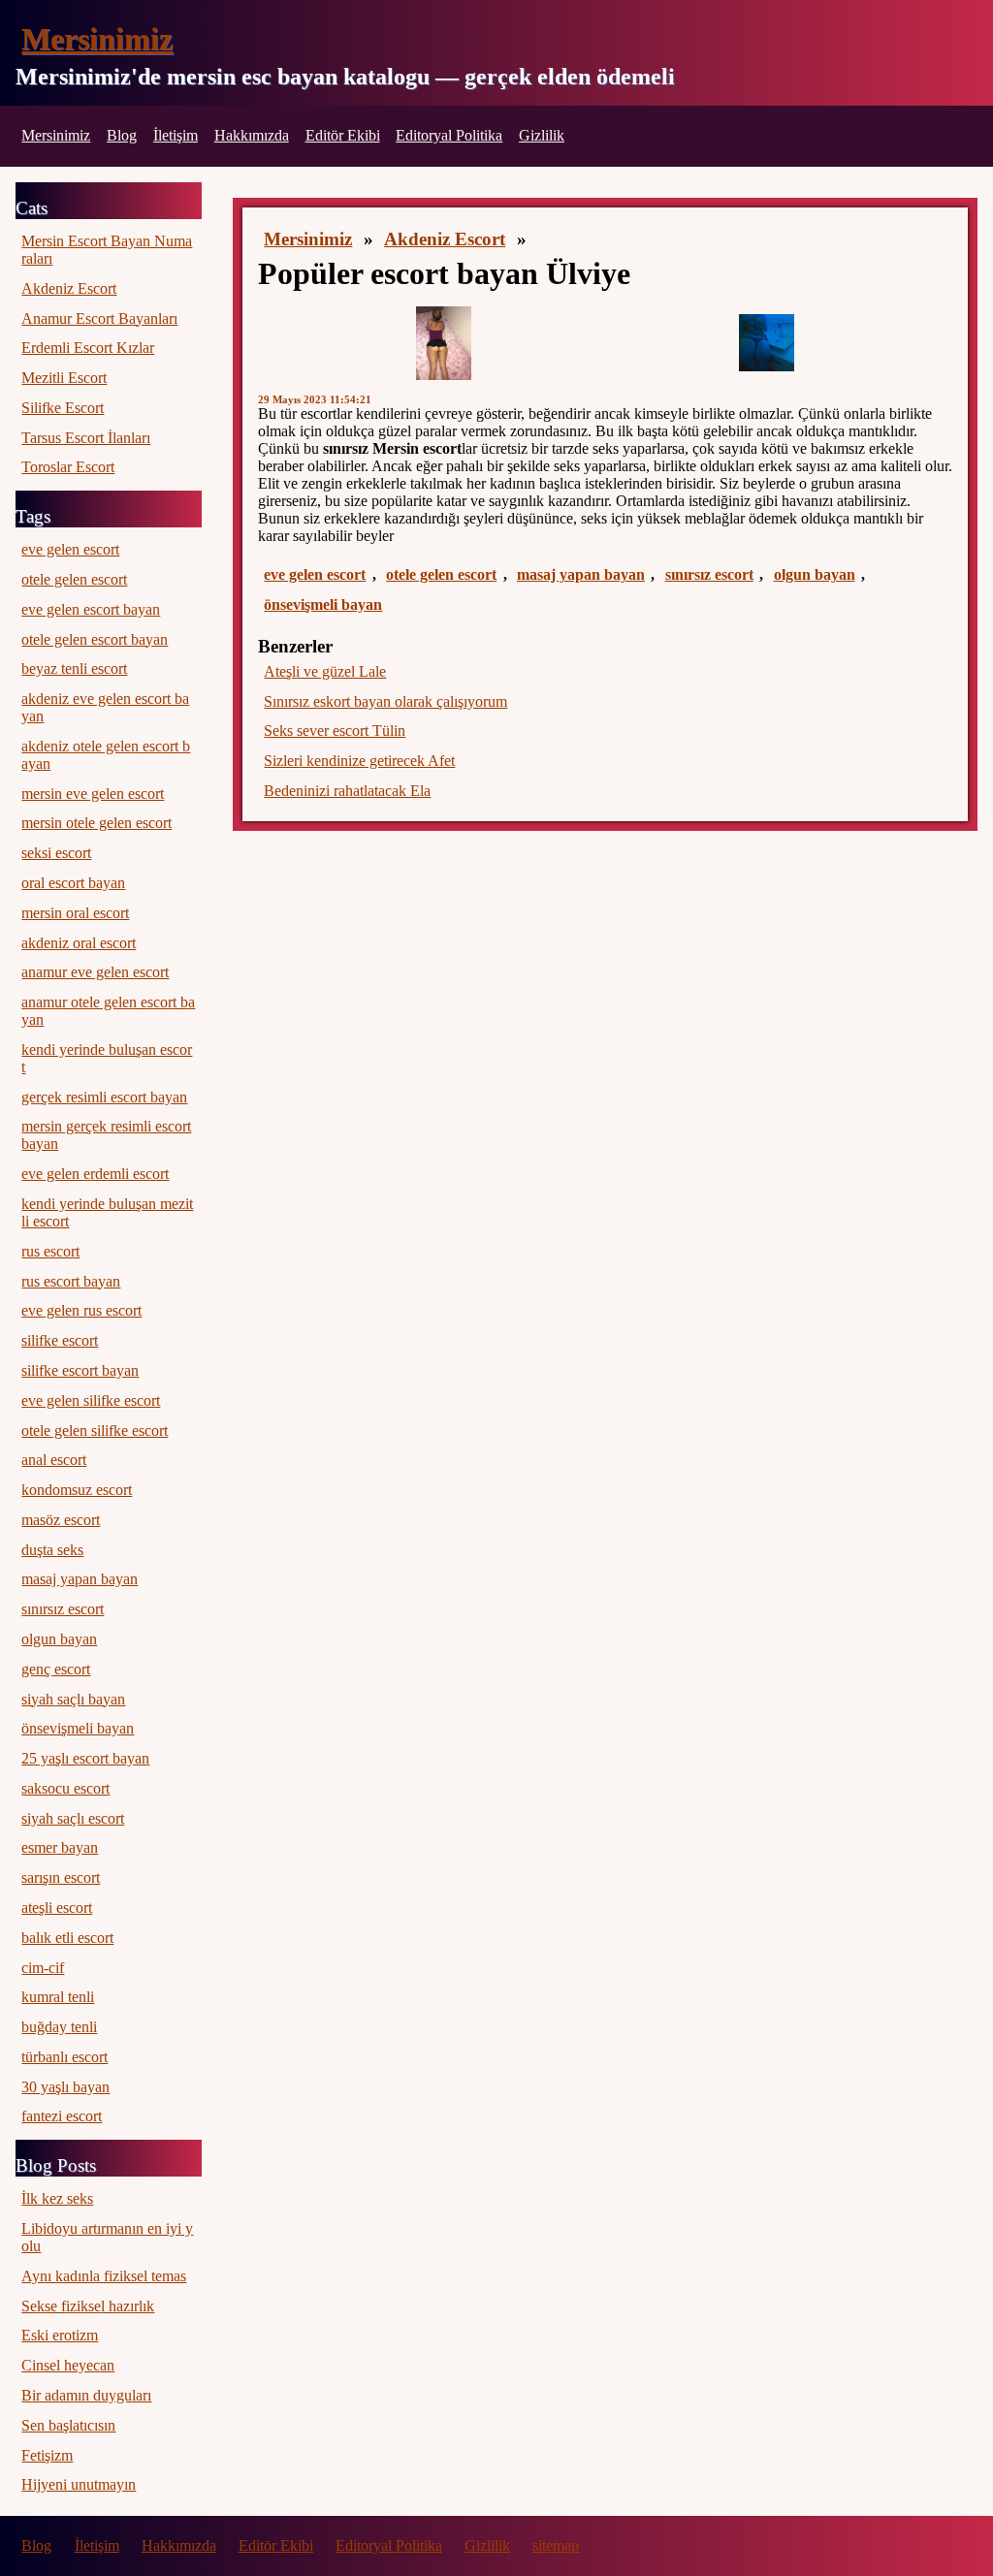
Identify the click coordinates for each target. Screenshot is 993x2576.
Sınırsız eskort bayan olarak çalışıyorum (385, 701)
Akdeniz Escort (445, 239)
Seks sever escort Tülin (335, 731)
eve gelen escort (315, 574)
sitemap (556, 2545)
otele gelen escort (441, 574)
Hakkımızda (252, 135)
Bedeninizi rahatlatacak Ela (347, 791)
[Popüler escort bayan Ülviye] (444, 343)
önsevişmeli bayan (323, 604)
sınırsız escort (709, 574)
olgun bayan (815, 574)
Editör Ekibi (343, 135)
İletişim (176, 135)
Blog (122, 135)
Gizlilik (542, 135)
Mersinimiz (97, 39)
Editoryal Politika (449, 135)
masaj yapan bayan (581, 574)
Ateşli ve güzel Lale (325, 671)
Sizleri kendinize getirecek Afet (359, 761)
